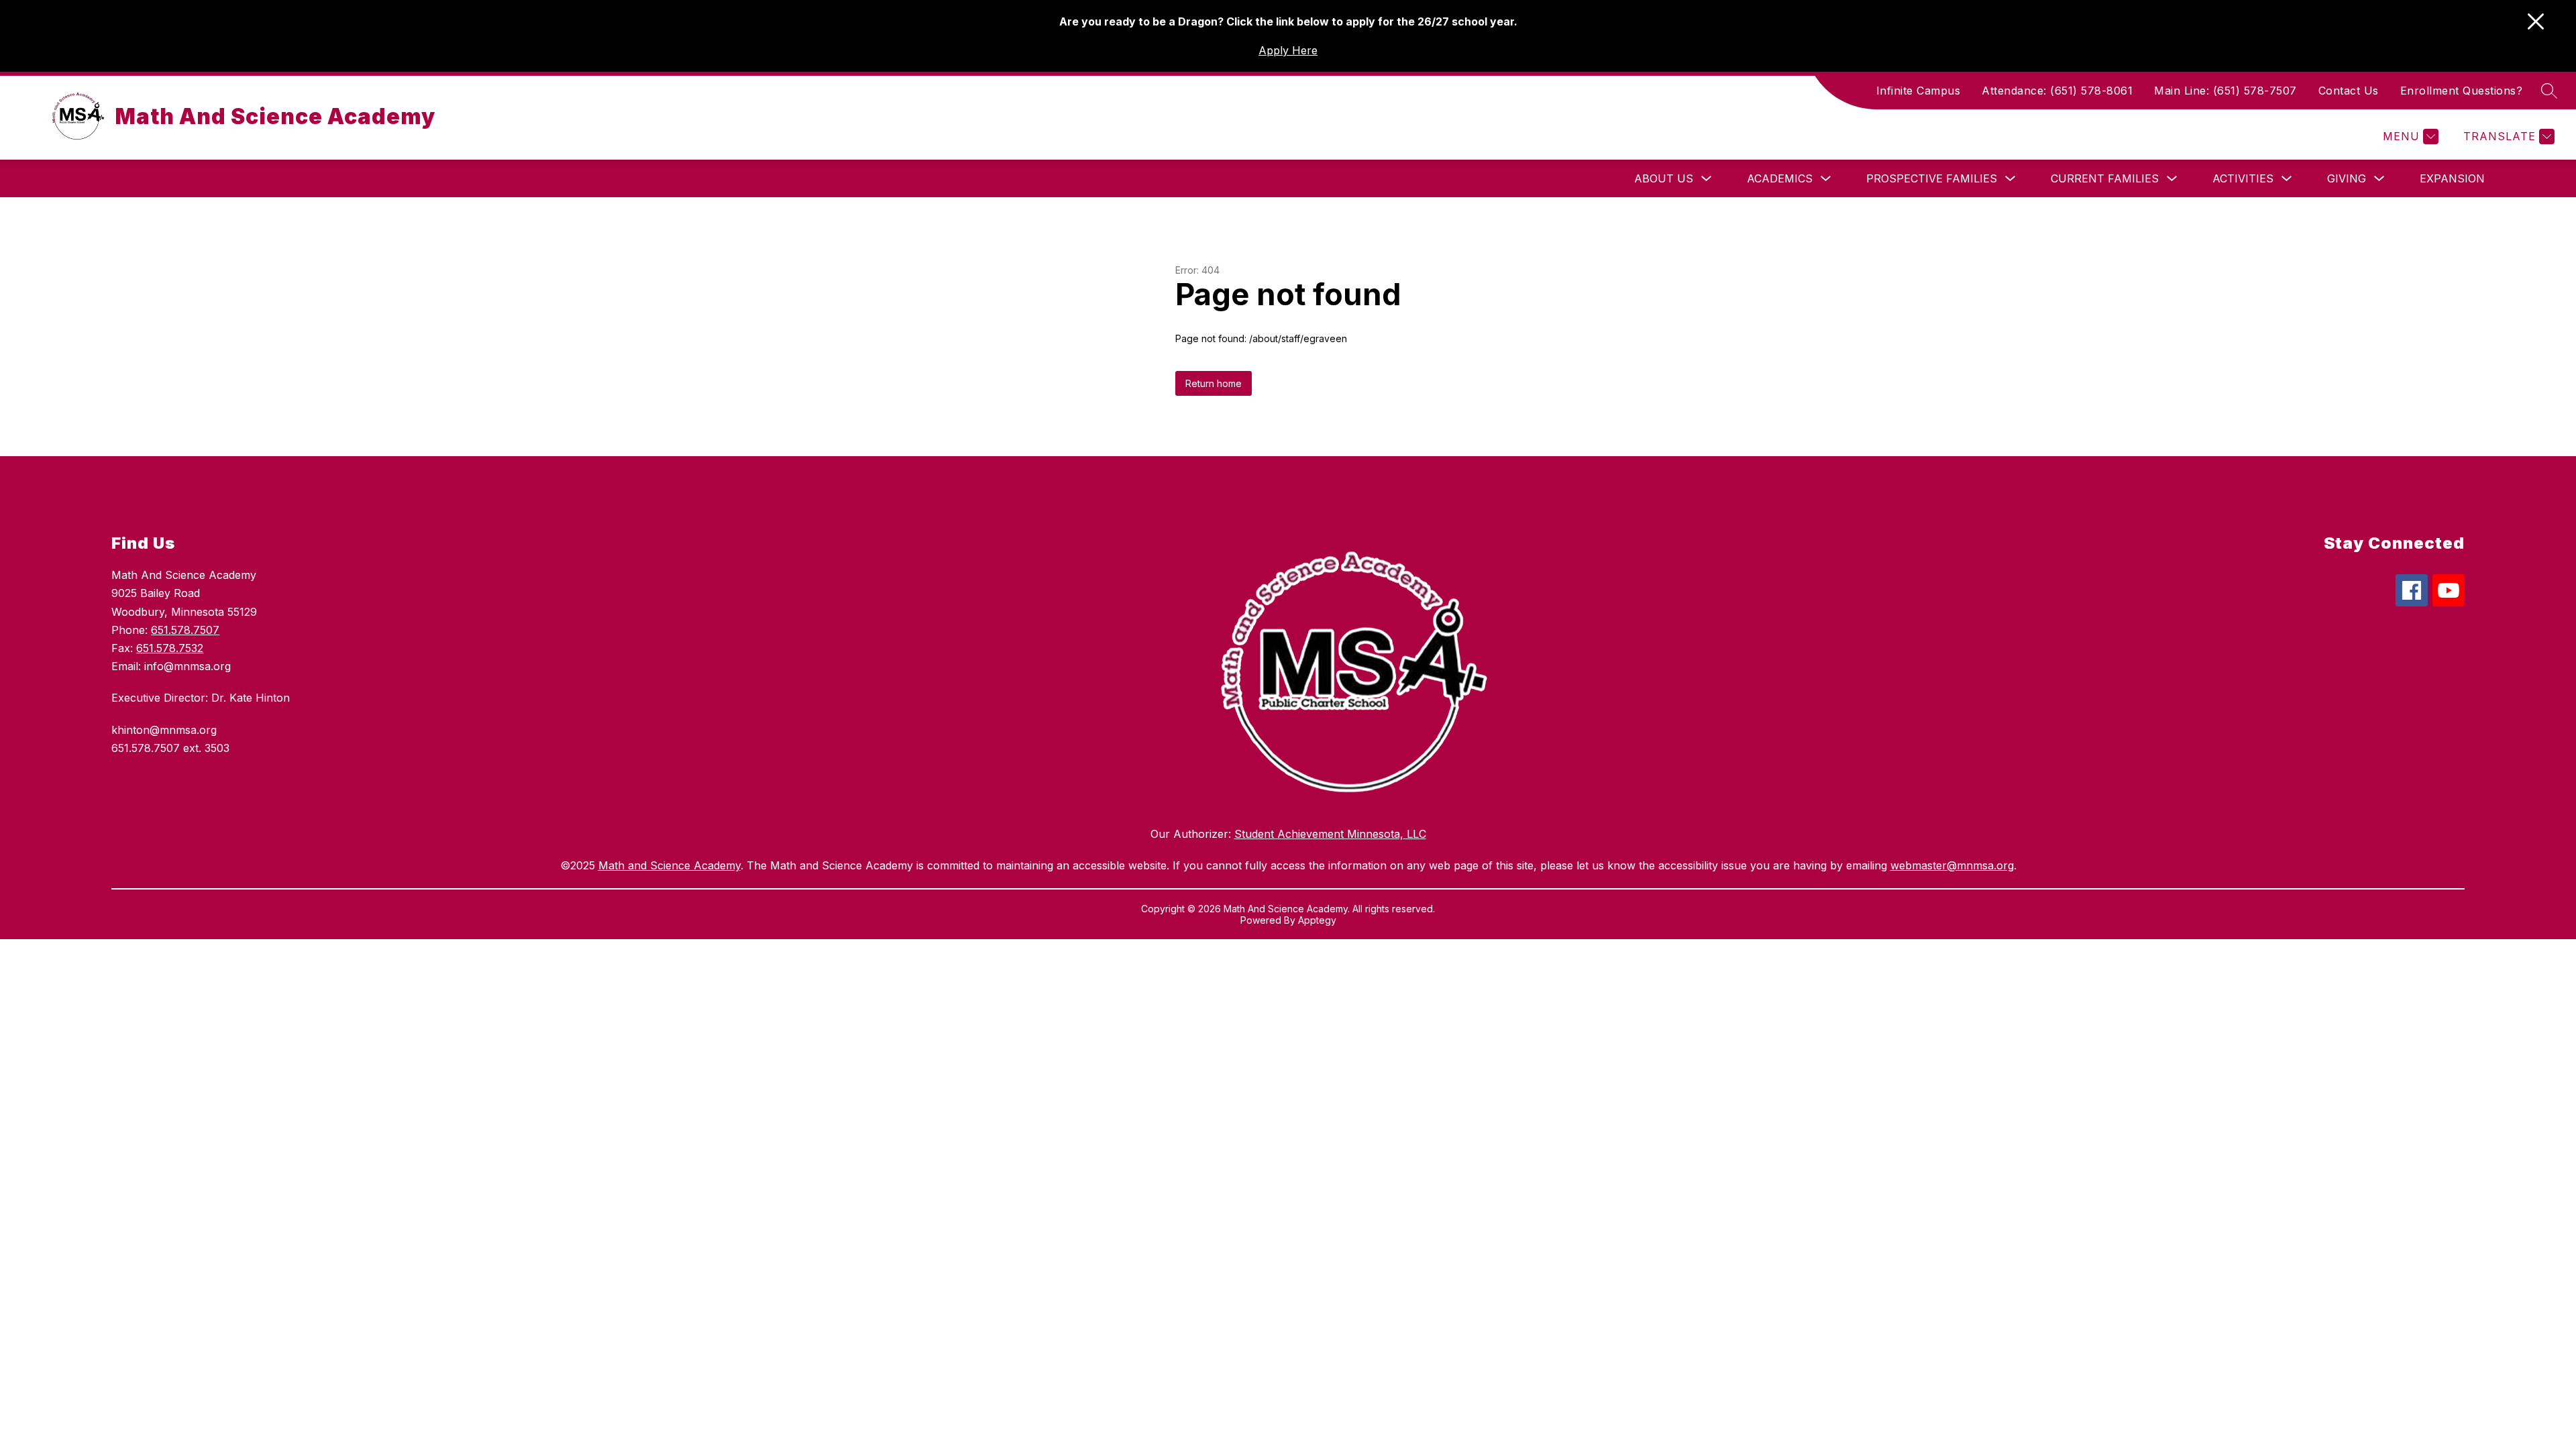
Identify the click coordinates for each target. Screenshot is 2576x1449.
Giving (2347, 178)
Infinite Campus (1919, 91)
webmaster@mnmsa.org (1952, 865)
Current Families (2105, 178)
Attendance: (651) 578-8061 (2057, 91)
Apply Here (1288, 50)
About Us (1664, 178)
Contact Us (2349, 91)
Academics (1780, 178)
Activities (2243, 178)
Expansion (2452, 178)
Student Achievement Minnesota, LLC (1330, 834)
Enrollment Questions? (2462, 91)
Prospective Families (1932, 178)
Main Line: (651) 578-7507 (2225, 91)
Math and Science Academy (669, 865)
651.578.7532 (170, 648)
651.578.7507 (185, 630)
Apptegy (1317, 920)
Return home (1214, 383)
